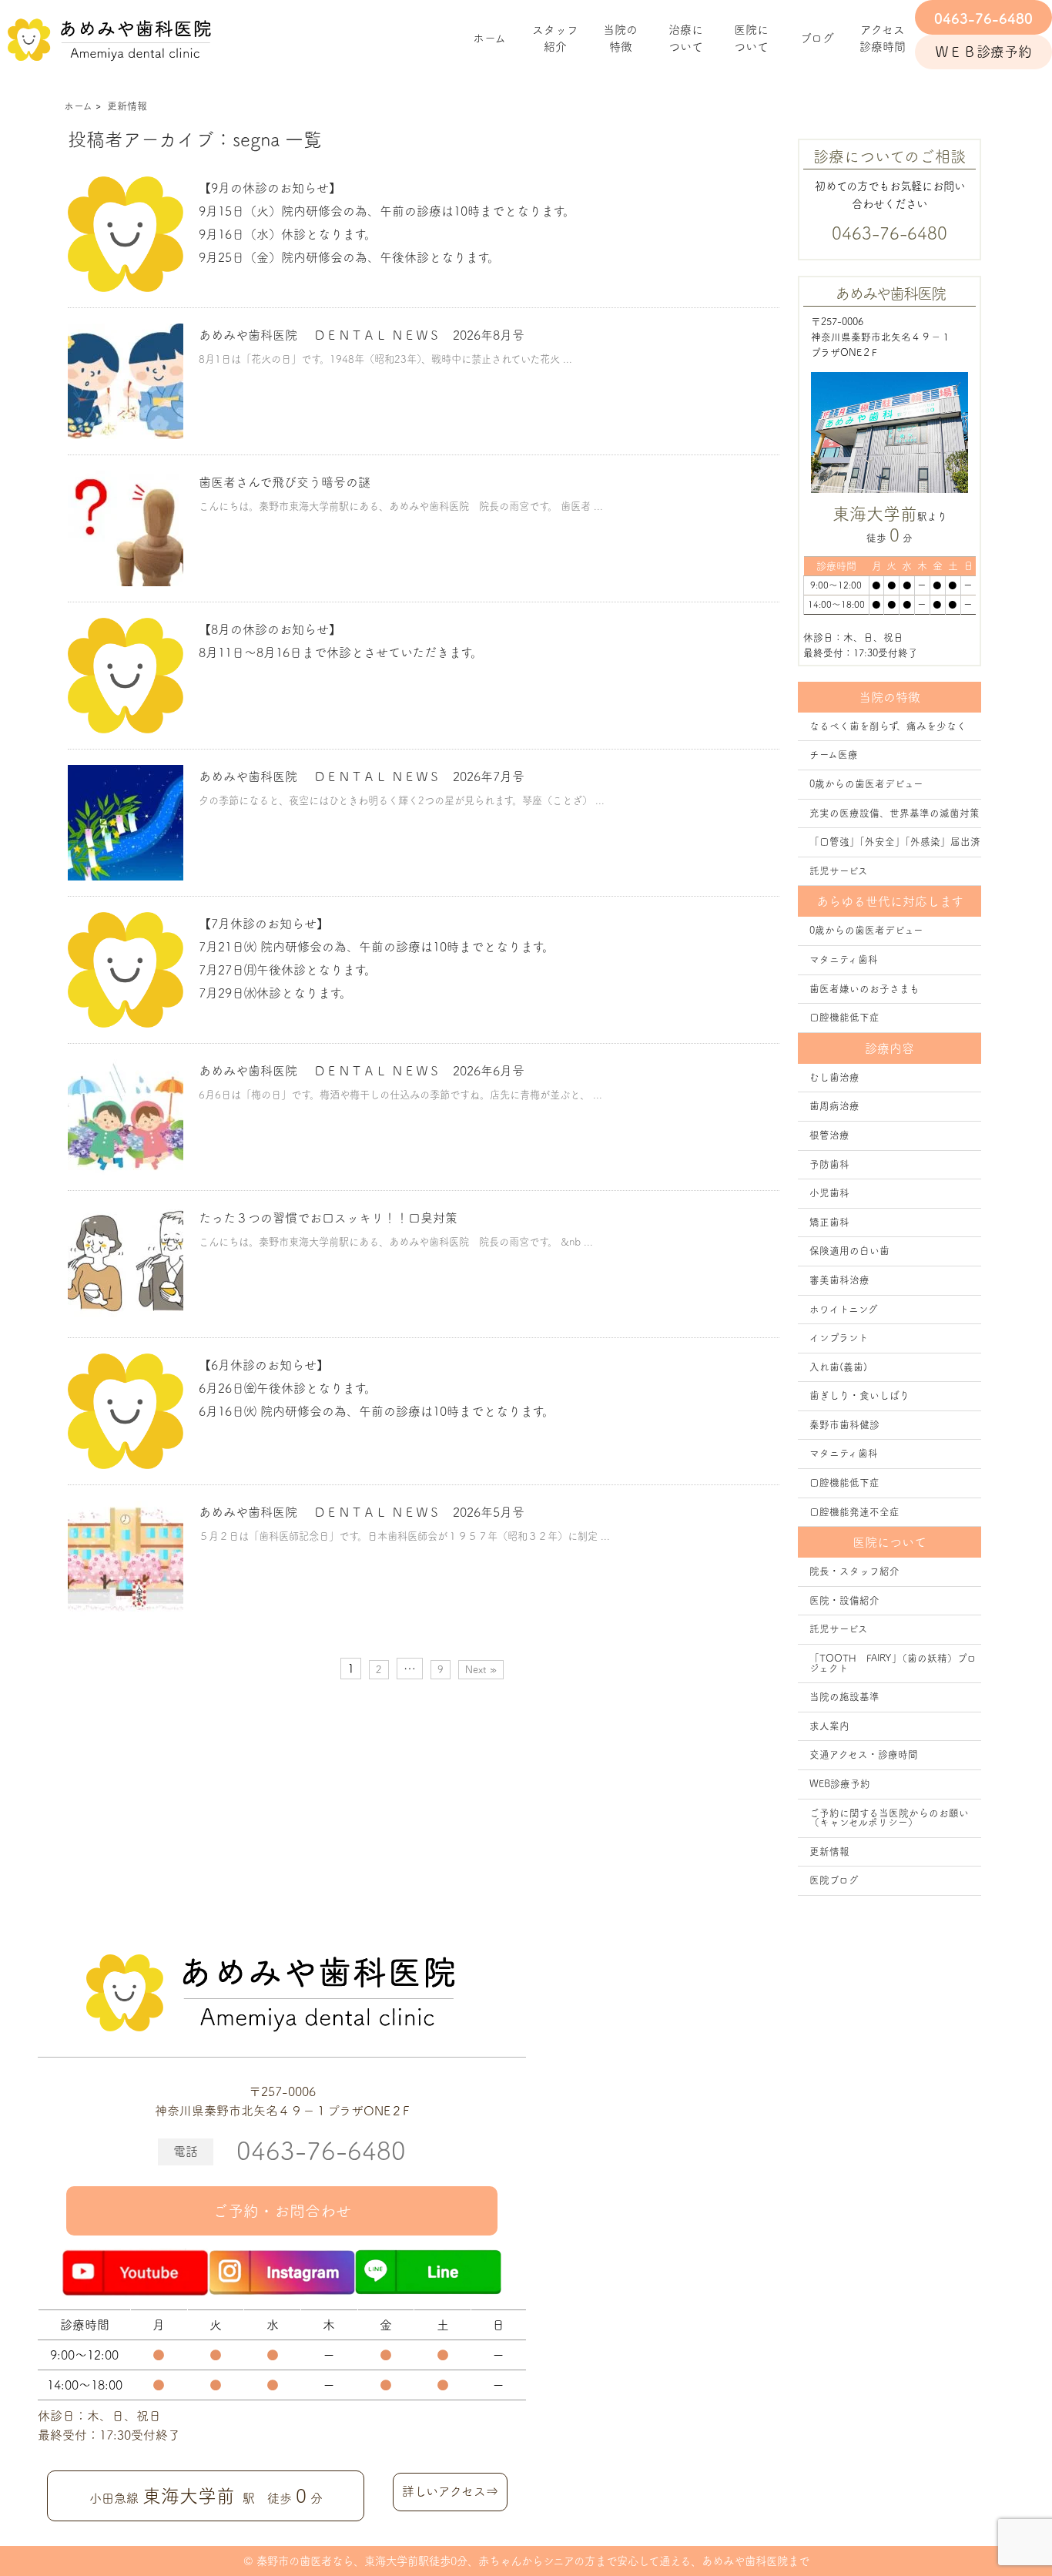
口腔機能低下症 (844, 1017)
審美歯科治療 (839, 1280)
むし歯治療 (834, 1077)
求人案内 (829, 1726)
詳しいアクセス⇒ (450, 2491)
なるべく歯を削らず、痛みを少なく (888, 726)
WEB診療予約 (840, 1784)
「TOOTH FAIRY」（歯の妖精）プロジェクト (893, 1663)
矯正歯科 (829, 1222)
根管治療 (829, 1135)
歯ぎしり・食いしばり (859, 1395)
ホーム (489, 38)
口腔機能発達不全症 (854, 1512)
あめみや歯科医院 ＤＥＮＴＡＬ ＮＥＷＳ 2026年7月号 (362, 776)
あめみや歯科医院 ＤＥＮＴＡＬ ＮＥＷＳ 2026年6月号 (362, 1071)
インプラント (839, 1338)
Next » (481, 1670)
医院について (751, 39)
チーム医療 (834, 755)
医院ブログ (834, 1880)
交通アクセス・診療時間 (864, 1754)
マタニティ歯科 (844, 959)
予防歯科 (829, 1164)
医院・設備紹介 (844, 1600)
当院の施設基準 (844, 1697)
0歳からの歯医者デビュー (866, 784)
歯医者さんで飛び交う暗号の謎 (285, 482)
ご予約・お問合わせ (282, 2211)
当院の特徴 (620, 39)
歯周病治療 (834, 1106)
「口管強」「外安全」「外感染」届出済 (895, 842)
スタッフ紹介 (555, 39)
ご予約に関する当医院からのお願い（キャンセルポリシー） (889, 1818)
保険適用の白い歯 (849, 1251)
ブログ (817, 38)
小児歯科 (829, 1193)
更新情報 (829, 1851)
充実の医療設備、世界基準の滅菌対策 (895, 813)
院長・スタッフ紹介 (854, 1571)
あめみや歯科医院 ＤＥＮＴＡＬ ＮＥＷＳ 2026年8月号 (362, 335)
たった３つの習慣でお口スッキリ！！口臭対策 (328, 1218)
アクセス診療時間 (883, 39)
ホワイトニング (844, 1309)
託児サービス (839, 871)
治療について (686, 39)
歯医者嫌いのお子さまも (864, 989)
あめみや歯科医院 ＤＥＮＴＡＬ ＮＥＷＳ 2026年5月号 (362, 1512)
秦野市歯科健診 (844, 1425)
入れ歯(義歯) (838, 1367)
